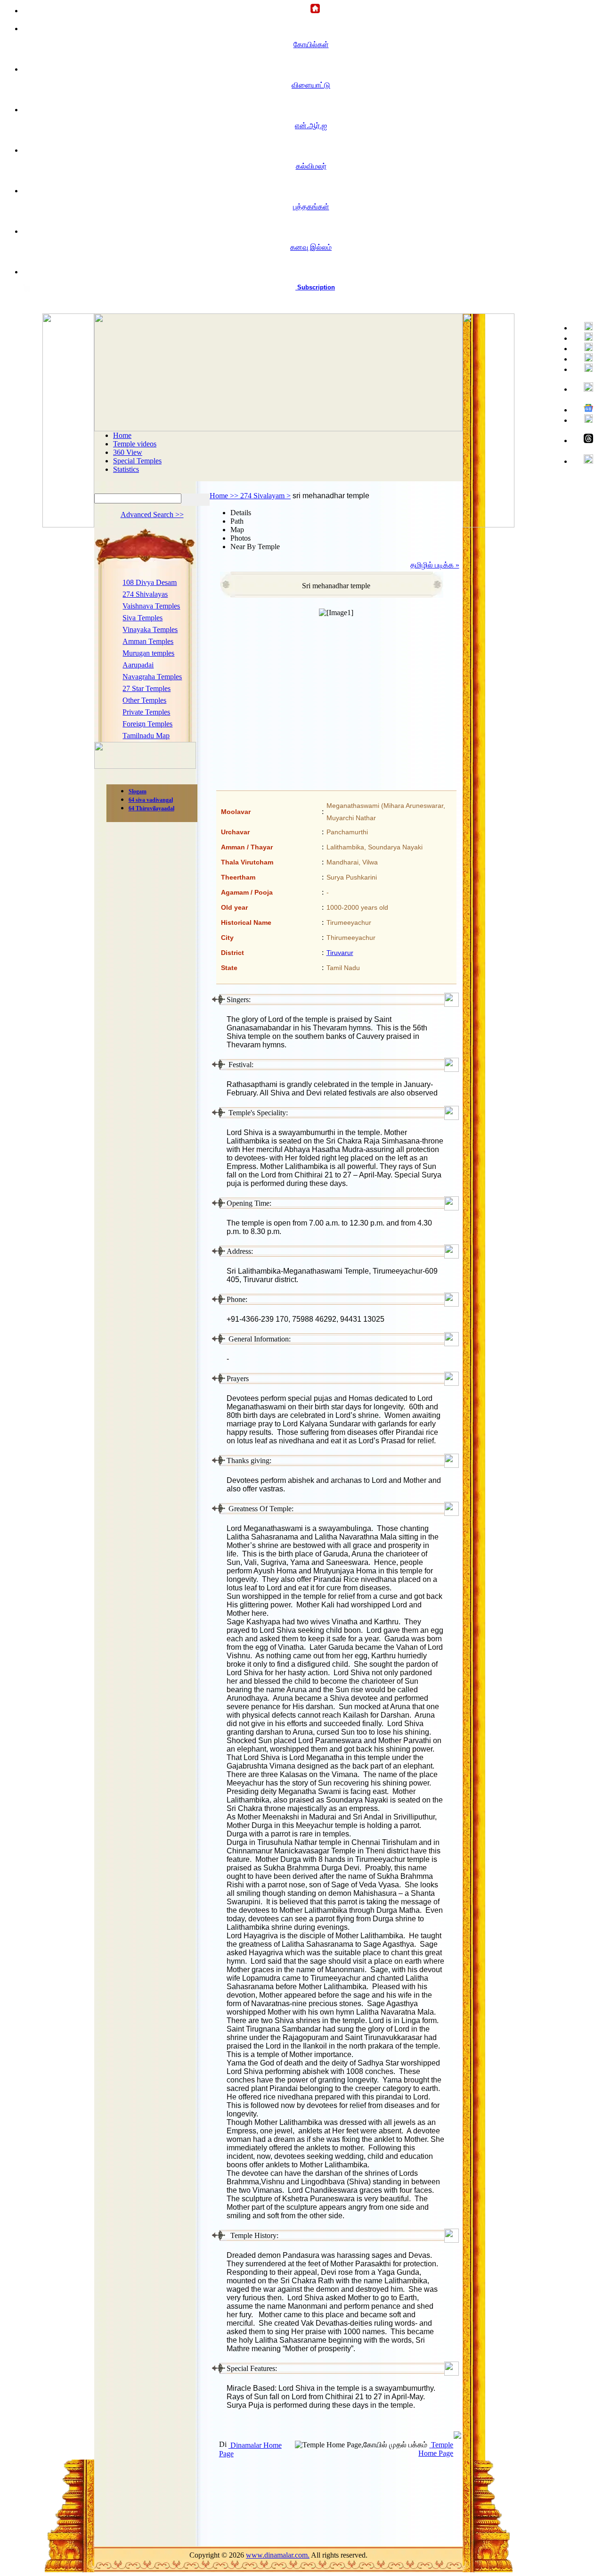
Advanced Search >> (152, 514)
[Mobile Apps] (584, 419)
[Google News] (584, 409)
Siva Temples (143, 618)
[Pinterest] (584, 368)
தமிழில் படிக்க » (435, 565)
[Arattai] (584, 460)
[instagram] (584, 388)
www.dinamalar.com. (278, 2555)
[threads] (584, 439)
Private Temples (146, 712)
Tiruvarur (340, 953)
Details (241, 513)
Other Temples (144, 700)
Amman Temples (148, 641)
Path (237, 521)
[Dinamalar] (311, 9)
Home (122, 435)
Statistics (126, 469)
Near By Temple (255, 547)
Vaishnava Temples (151, 606)
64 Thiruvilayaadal (151, 808)
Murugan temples (148, 653)
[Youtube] (584, 348)
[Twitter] (584, 337)
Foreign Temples (147, 724)
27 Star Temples (147, 688)
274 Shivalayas (145, 594)
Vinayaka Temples (150, 630)
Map (237, 530)
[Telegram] (584, 358)
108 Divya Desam (150, 582)
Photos (240, 538)
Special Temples (137, 461)
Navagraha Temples (152, 677)
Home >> (225, 496)
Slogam (138, 791)
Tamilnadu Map (146, 736)
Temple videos (135, 444)
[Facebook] (584, 327)
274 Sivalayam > (265, 496)
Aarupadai (138, 665)
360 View (128, 452)
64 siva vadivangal (151, 800)
